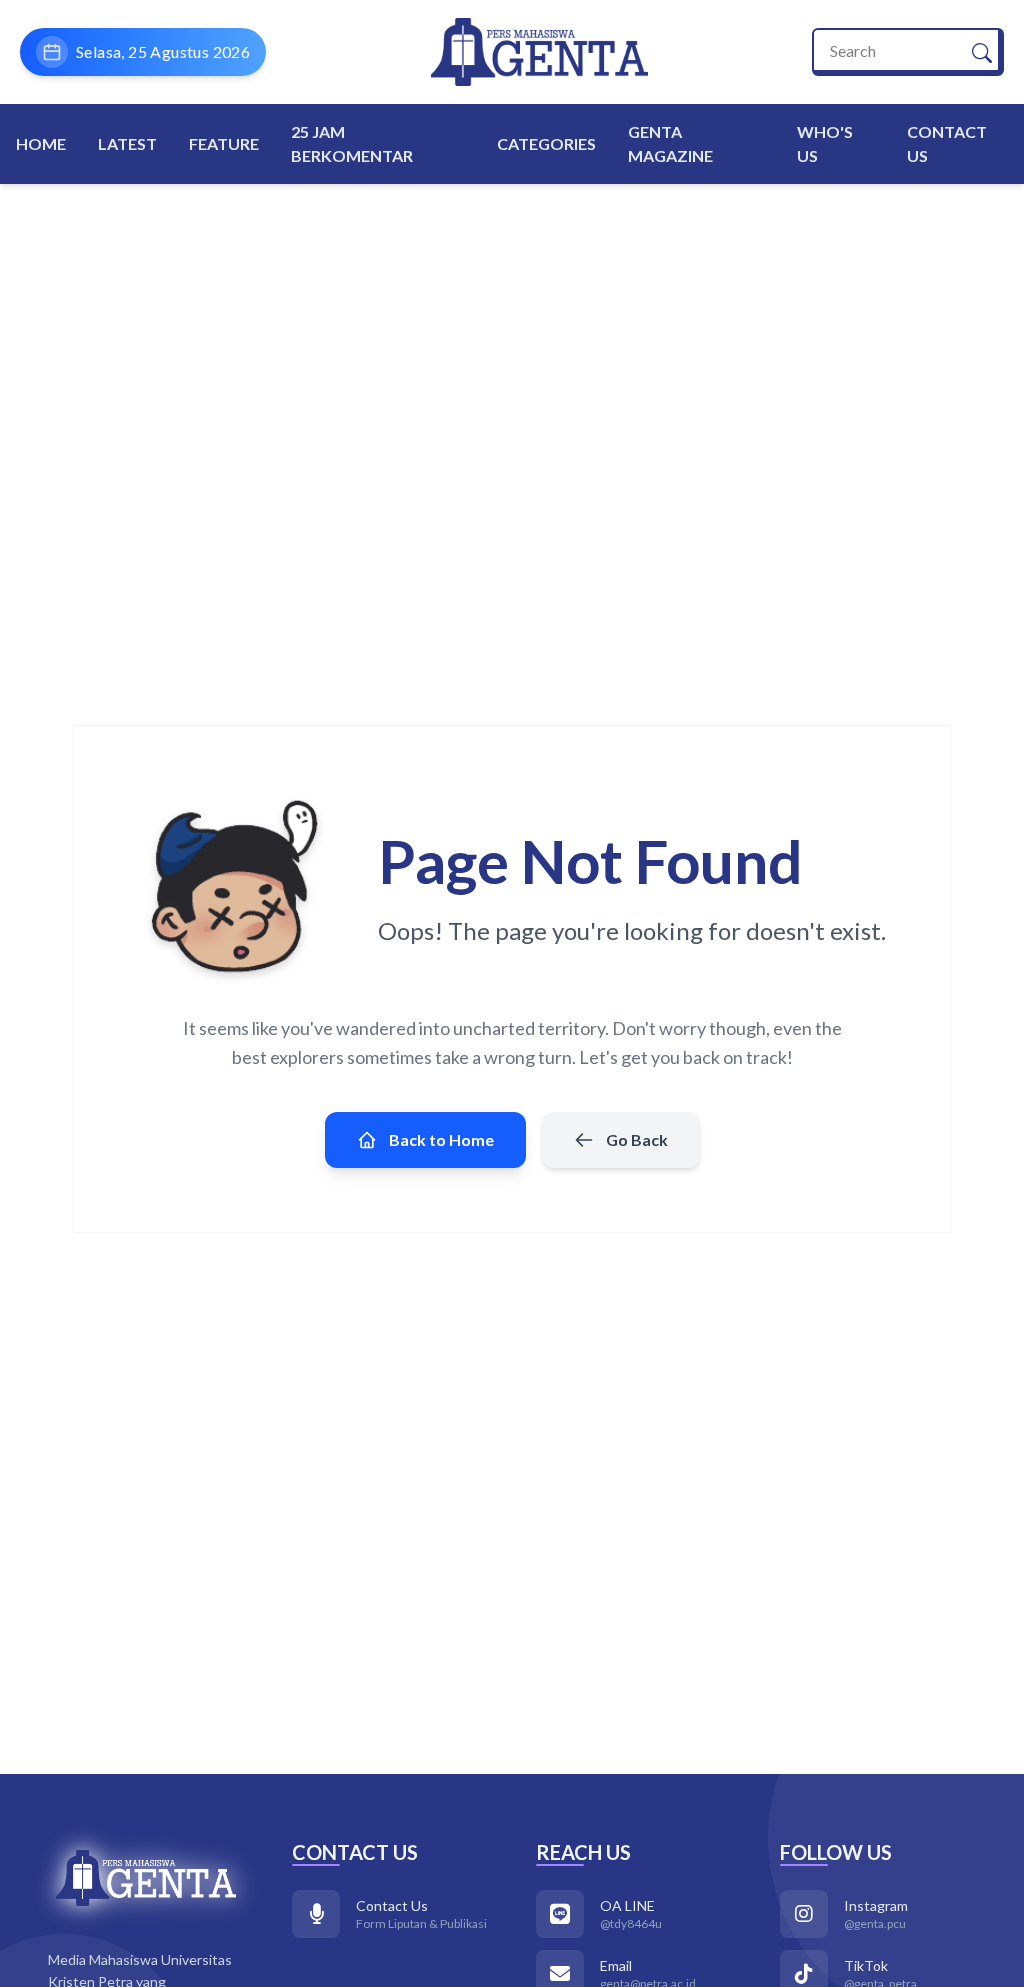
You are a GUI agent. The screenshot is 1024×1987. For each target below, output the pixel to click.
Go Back (637, 1139)
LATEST (127, 143)
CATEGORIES (546, 143)
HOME (41, 143)
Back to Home (441, 1139)
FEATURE (224, 143)
